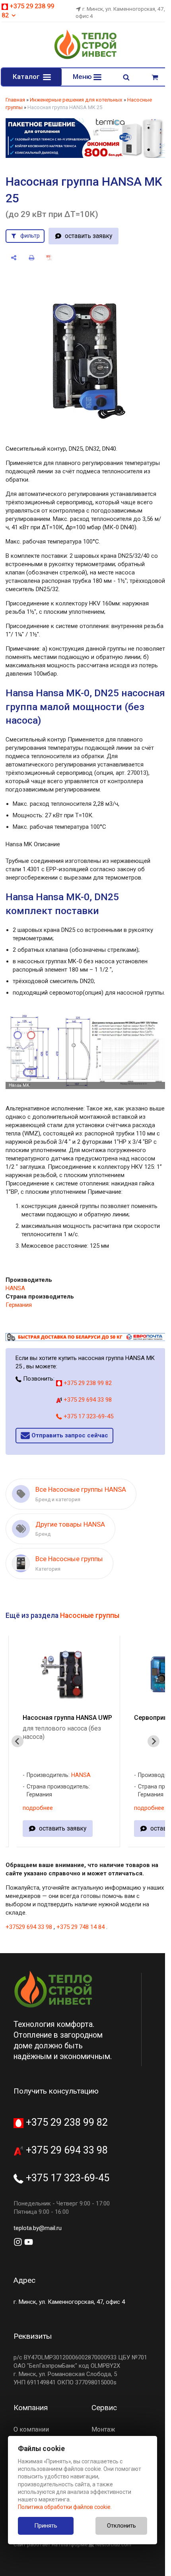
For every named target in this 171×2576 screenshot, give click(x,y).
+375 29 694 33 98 (87, 1400)
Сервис (104, 2408)
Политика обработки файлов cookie (64, 2507)
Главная (15, 100)
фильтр (30, 236)
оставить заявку (88, 236)
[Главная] (85, 58)
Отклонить (121, 2526)
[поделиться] (14, 258)
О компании (31, 2429)
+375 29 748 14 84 (81, 1927)
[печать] (32, 258)
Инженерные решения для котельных (76, 100)
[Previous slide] (17, 1741)
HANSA (15, 1288)
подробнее (38, 1808)
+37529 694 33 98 (29, 1927)
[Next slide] (154, 1741)
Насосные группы (90, 1616)
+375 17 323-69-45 (88, 1416)
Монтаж (103, 2429)
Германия (19, 1305)
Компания (31, 2408)
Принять (46, 2526)
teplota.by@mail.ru (38, 2228)
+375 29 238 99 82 (87, 1383)
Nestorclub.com (113, 2545)
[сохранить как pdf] (49, 258)
